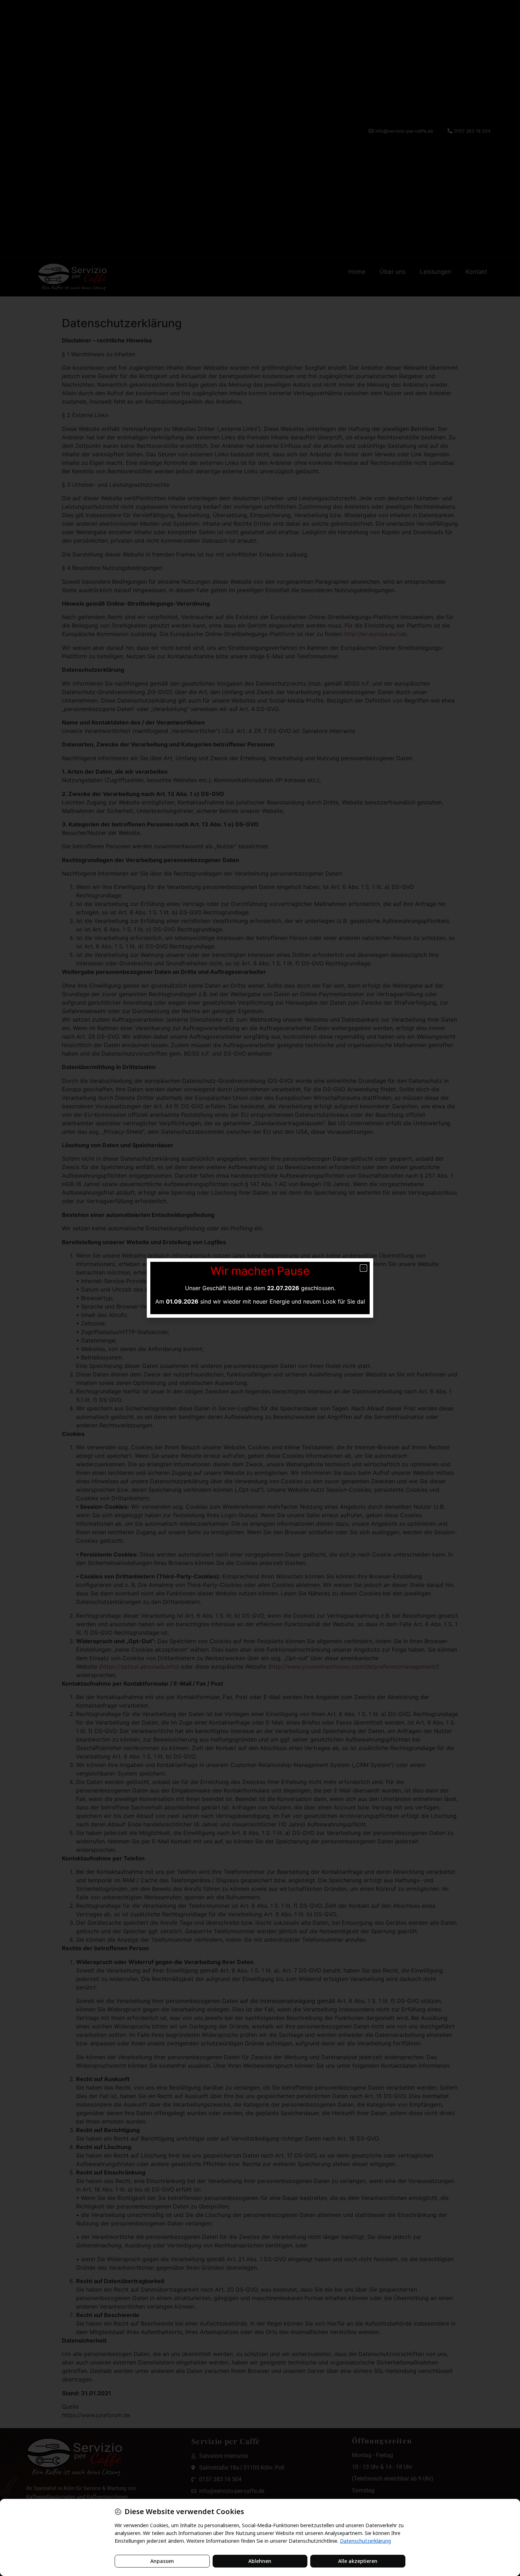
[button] (363, 1268)
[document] (260, 1288)
